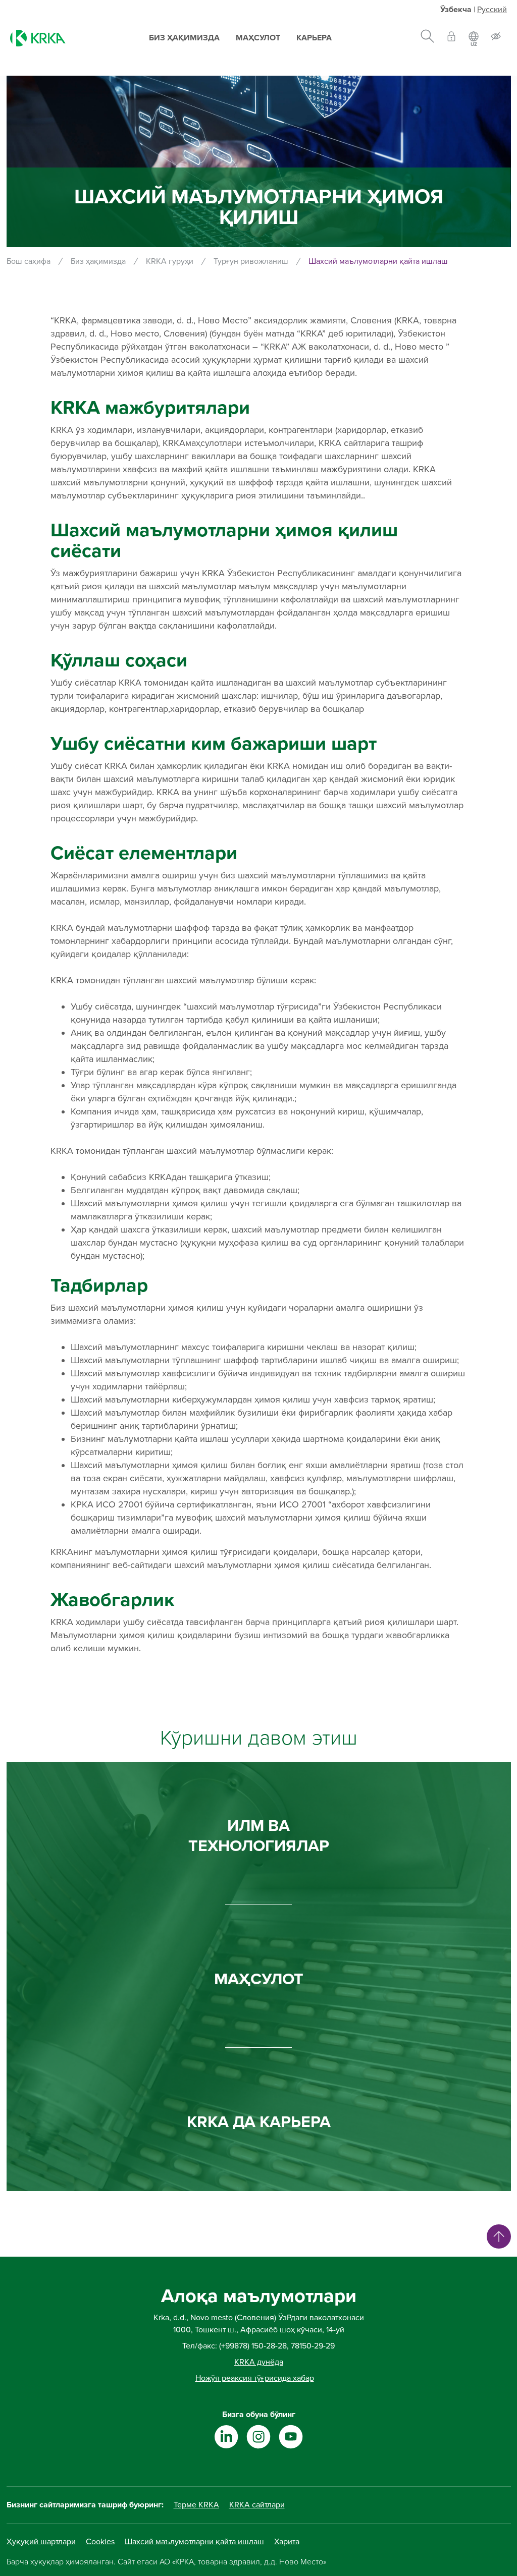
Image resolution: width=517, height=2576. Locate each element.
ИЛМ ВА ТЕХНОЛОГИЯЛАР (259, 1836)
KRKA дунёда (259, 2362)
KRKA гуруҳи (170, 261)
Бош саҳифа (29, 261)
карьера (314, 38)
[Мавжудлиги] (496, 38)
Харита (287, 2542)
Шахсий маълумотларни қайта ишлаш (194, 2542)
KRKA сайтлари (257, 2505)
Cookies (100, 2542)
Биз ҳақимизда (184, 38)
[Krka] (38, 38)
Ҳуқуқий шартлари (41, 2542)
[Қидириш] (427, 38)
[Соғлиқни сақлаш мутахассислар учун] (451, 38)
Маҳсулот (258, 38)
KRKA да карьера (259, 2122)
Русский (492, 10)
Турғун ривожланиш (251, 261)
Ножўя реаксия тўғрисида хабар (255, 2378)
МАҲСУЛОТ (259, 1979)
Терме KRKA (196, 2505)
